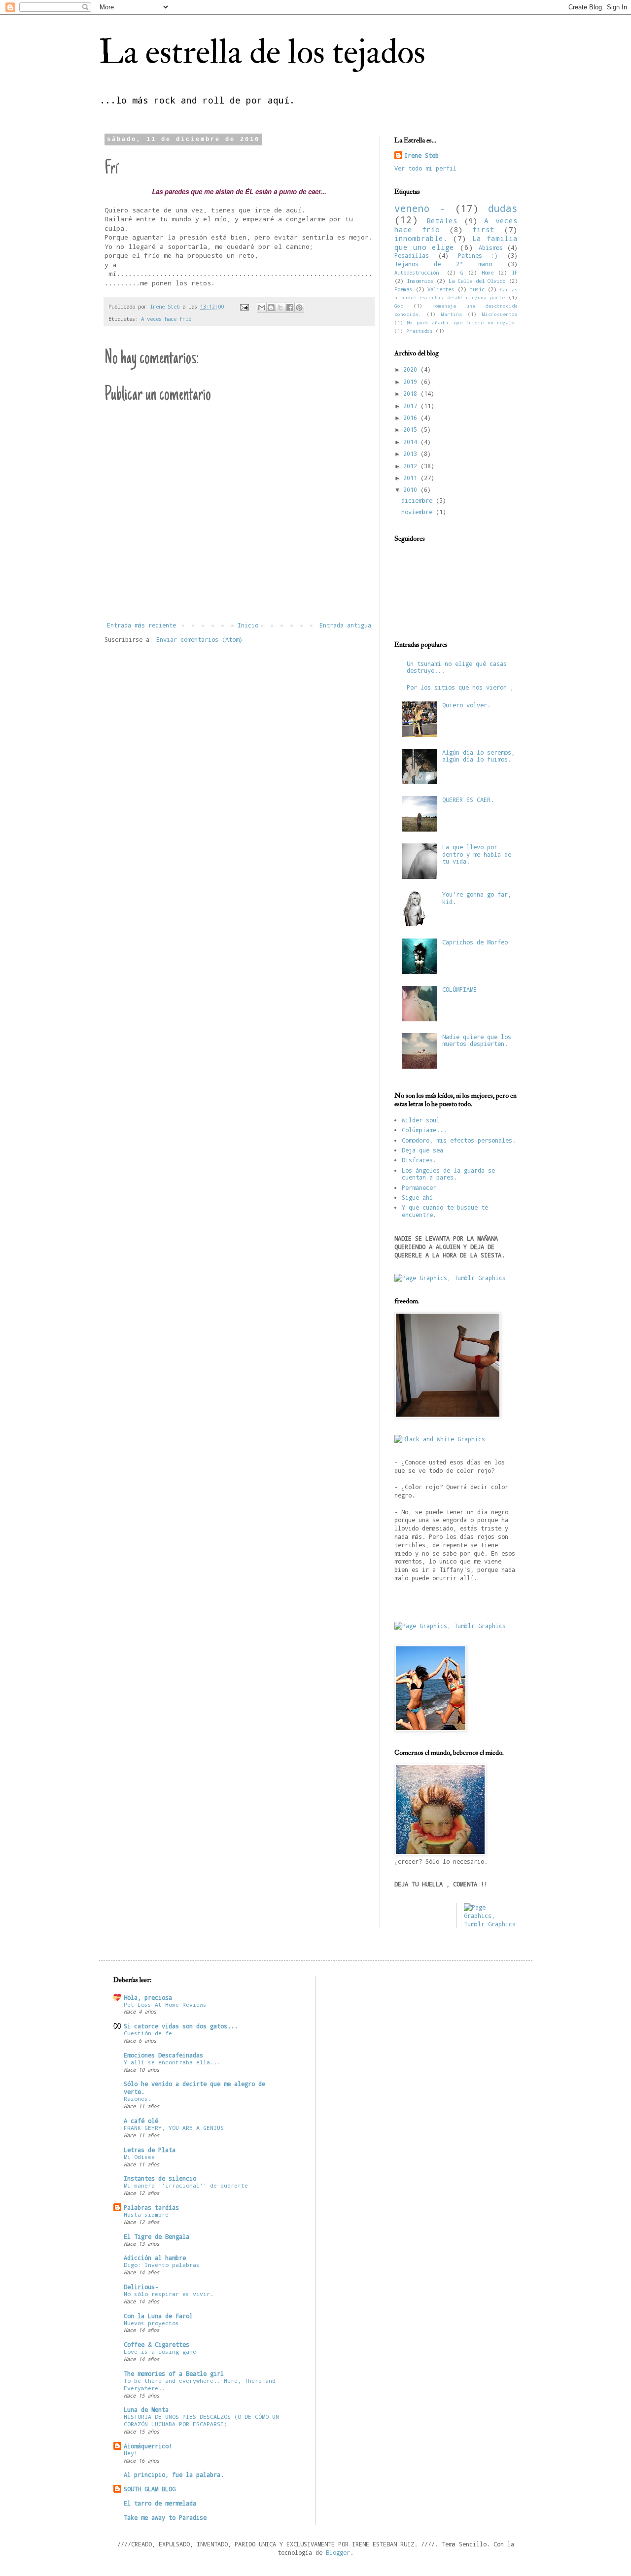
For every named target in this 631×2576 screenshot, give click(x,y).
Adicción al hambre (155, 2258)
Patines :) (478, 255)
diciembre (419, 500)
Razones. (138, 2099)
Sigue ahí (417, 1197)
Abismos (491, 247)
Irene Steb (421, 155)
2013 (412, 453)
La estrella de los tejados (262, 52)
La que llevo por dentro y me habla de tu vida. (477, 854)
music (477, 289)
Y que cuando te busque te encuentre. (445, 1211)
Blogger (338, 2552)
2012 (412, 466)
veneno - (420, 208)
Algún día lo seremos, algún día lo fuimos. (478, 756)
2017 (412, 406)
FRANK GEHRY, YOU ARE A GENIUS (174, 2128)
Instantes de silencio (160, 2178)
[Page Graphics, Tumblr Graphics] (450, 1278)
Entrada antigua (345, 625)
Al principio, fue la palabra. (174, 2474)
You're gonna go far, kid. (477, 898)
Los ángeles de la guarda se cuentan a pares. (448, 1174)
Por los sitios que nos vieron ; (460, 687)
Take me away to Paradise (165, 2517)
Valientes (441, 289)
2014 (412, 442)
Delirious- (141, 2287)
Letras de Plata (150, 2150)
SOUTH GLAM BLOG (150, 2489)
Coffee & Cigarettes (157, 2344)
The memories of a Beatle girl (174, 2373)
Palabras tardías (151, 2207)
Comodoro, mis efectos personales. (459, 1140)
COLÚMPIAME (459, 989)
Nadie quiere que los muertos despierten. (477, 1040)
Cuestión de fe (148, 2033)
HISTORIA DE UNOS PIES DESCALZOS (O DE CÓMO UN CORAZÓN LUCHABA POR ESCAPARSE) (201, 2420)
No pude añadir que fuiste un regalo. (462, 323)
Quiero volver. (466, 705)
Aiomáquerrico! (148, 2446)
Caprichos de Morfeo (475, 942)
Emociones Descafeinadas (163, 2055)
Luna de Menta (146, 2409)
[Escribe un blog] (271, 308)
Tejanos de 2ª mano (443, 264)
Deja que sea (422, 1150)
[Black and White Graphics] (440, 1439)
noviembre (419, 512)
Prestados (420, 331)
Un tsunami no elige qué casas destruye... (457, 667)
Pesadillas (412, 255)
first (483, 229)
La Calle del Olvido (477, 281)
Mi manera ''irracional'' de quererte (186, 2185)
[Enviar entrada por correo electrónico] (245, 307)
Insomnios (420, 281)
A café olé (141, 2121)
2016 (412, 418)
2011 (412, 478)
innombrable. (421, 238)
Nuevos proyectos (151, 2323)
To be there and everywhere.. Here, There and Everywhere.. (200, 2384)
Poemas (403, 289)
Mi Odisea (139, 2157)
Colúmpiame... (424, 1130)
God (399, 306)
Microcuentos (500, 314)
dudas (503, 208)
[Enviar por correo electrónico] (262, 308)
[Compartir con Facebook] (290, 308)
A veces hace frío (166, 319)
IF (515, 273)
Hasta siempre (146, 2214)
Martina (452, 314)
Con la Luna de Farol (158, 2316)
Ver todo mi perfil (425, 168)
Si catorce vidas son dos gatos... (181, 2026)
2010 (412, 489)
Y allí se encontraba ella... (172, 2062)
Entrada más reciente (141, 625)
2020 (412, 369)
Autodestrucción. (418, 273)
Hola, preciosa (148, 1997)
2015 (412, 429)
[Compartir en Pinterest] (299, 308)
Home (488, 273)
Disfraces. (419, 1160)
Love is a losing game (160, 2351)
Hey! (131, 2453)
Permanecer (419, 1187)
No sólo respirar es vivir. (169, 2294)
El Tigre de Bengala (157, 2236)
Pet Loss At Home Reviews (165, 2004)
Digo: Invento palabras (162, 2265)
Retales (442, 221)
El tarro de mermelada (160, 2503)
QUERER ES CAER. (468, 800)
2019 (412, 382)
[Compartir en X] (280, 308)
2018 (412, 393)
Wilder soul (421, 1120)
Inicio (248, 625)
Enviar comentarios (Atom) (199, 639)
